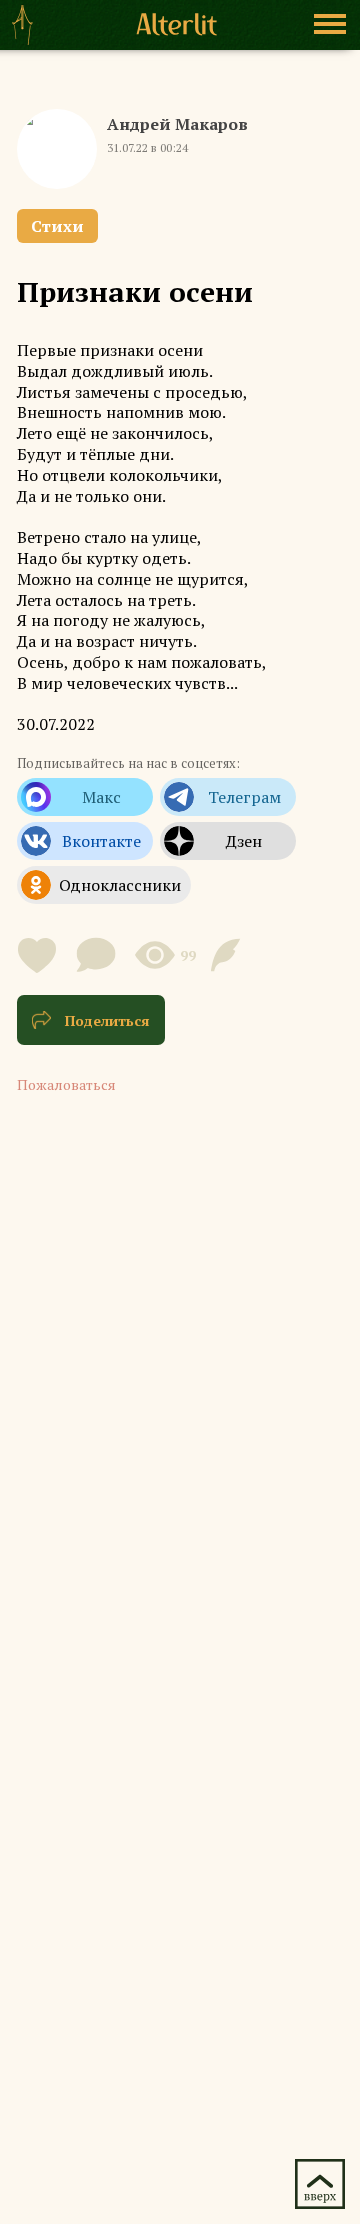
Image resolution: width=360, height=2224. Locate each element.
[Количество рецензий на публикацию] (228, 955)
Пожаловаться (66, 1084)
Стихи (57, 226)
